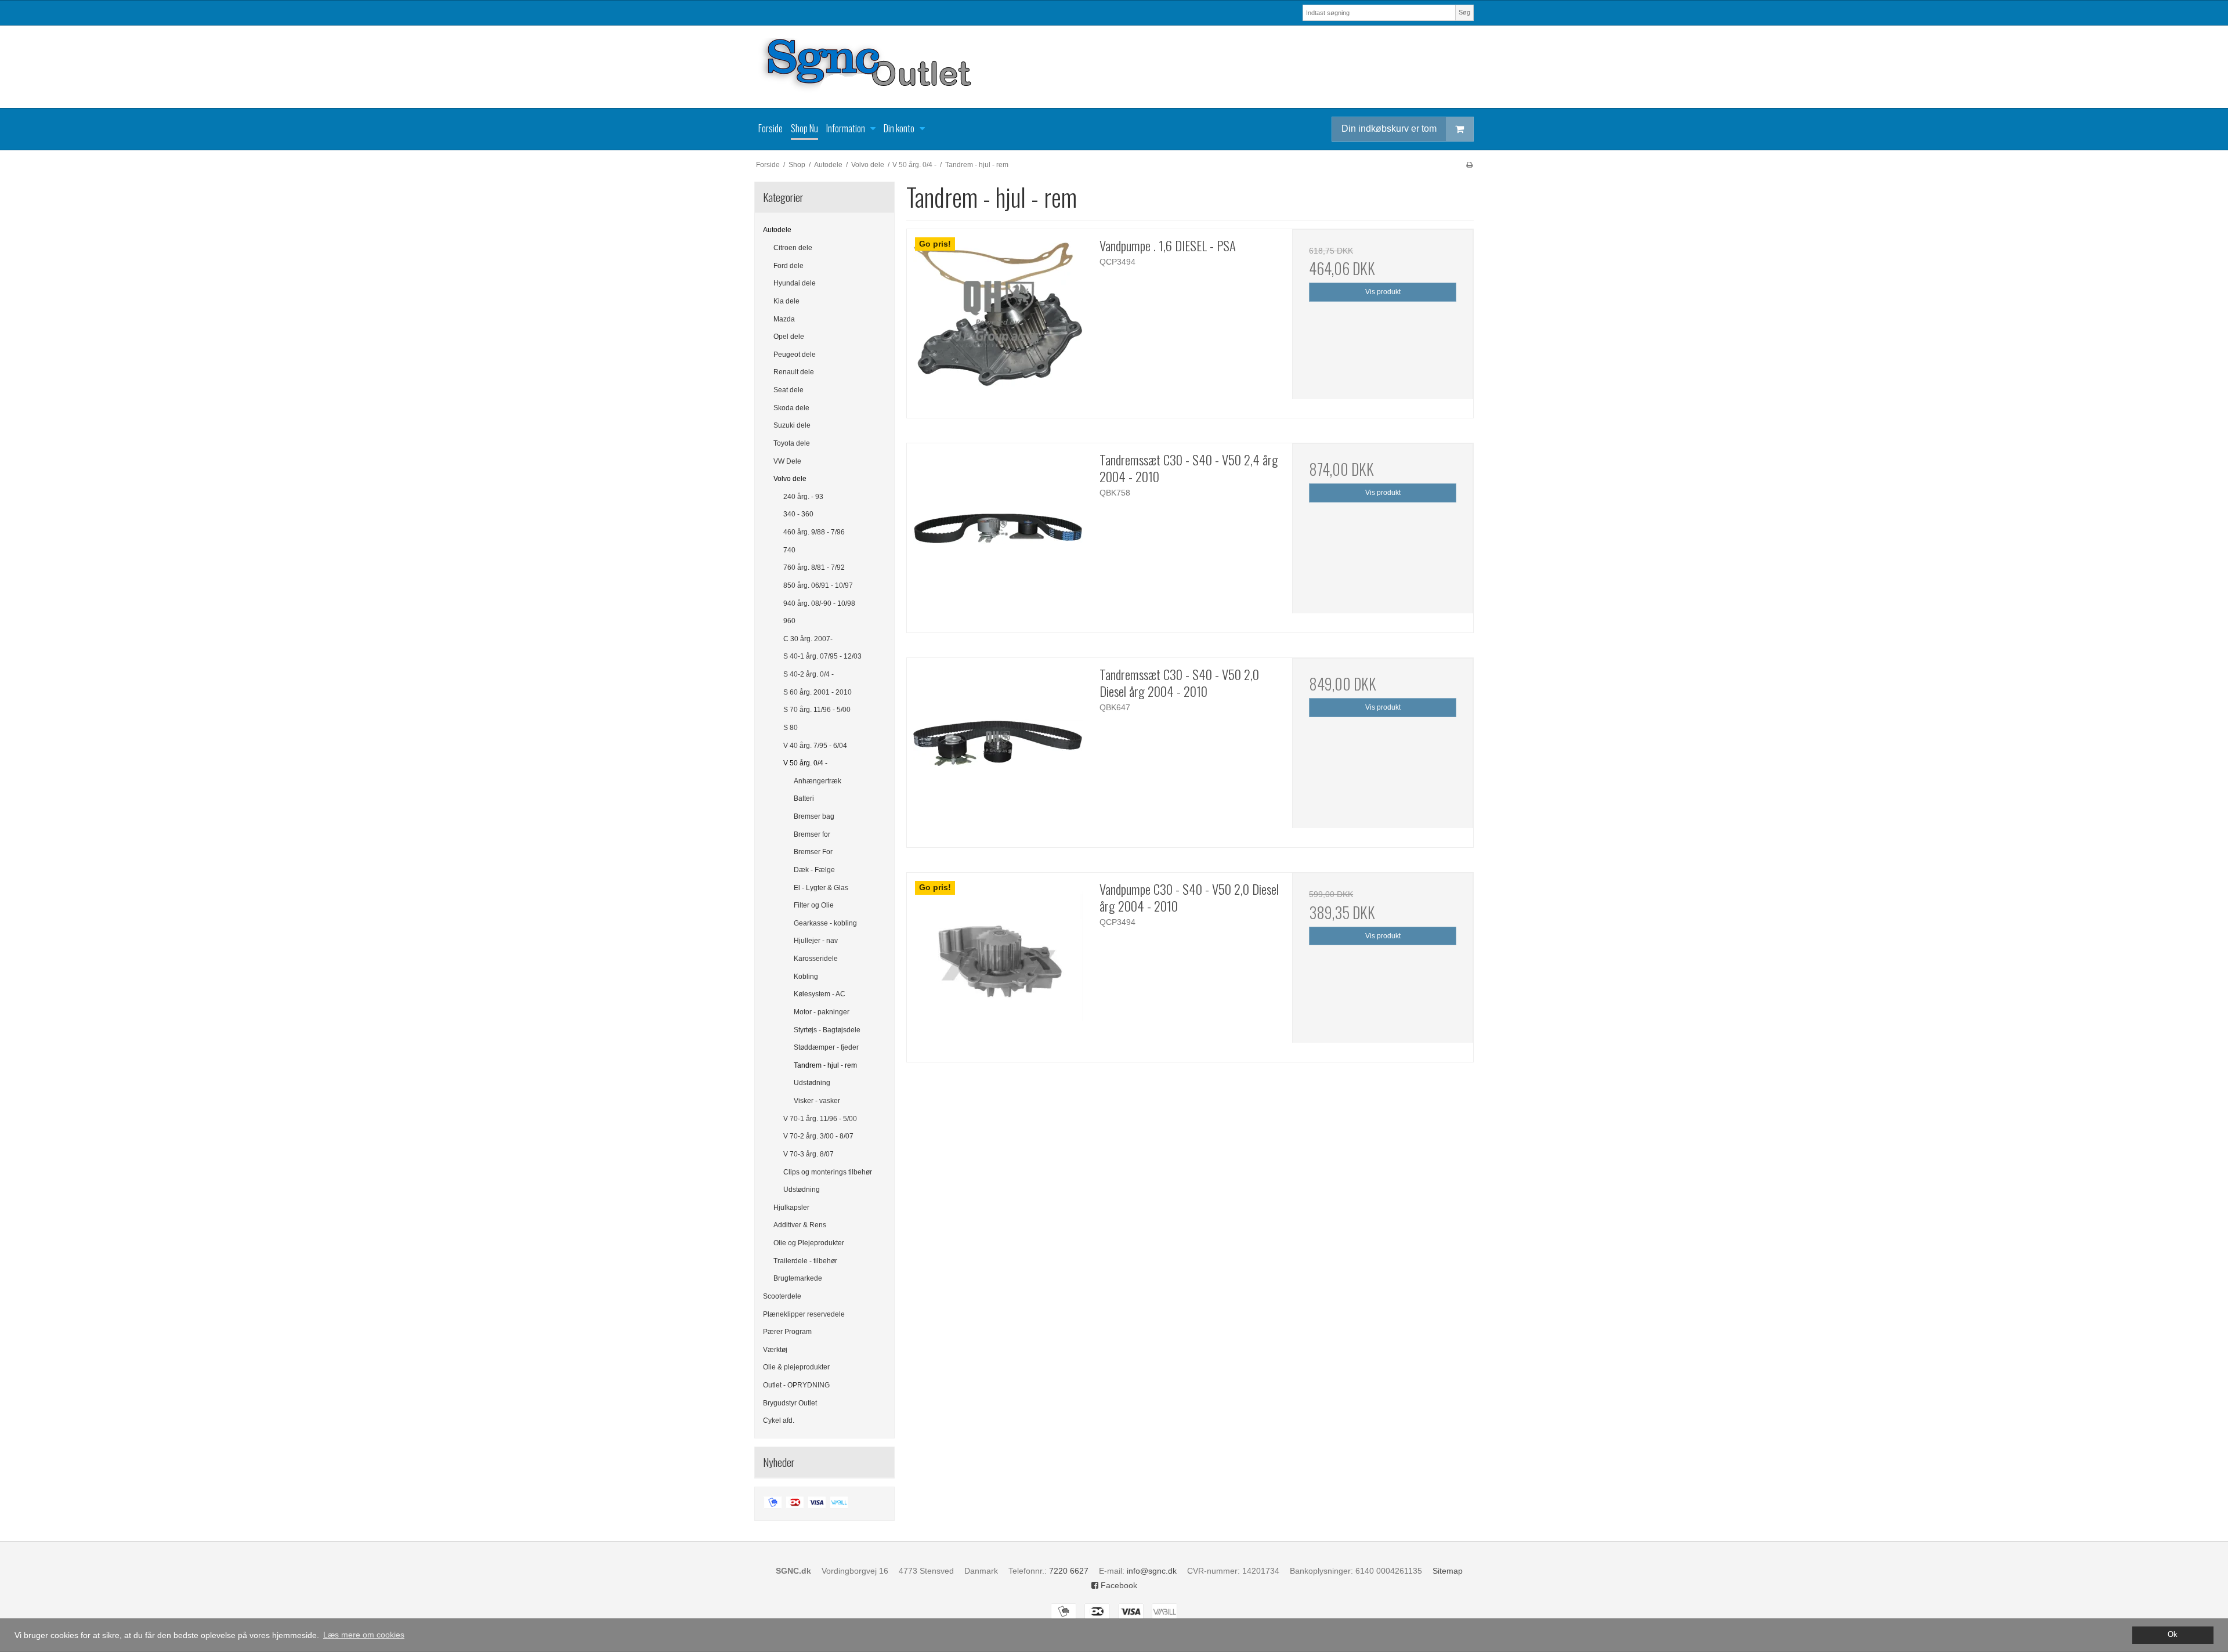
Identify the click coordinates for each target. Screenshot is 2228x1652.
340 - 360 (798, 514)
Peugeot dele (795, 355)
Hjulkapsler (791, 1208)
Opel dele (789, 337)
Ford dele (789, 266)
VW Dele (787, 461)
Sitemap (1448, 1571)
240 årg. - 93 (803, 497)
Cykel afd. (779, 1420)
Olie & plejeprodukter (796, 1367)
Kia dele (786, 301)
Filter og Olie (814, 905)
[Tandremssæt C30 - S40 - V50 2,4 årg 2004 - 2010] (997, 534)
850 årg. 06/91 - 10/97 (818, 585)
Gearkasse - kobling (825, 923)
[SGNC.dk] (1114, 67)
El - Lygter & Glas (821, 888)
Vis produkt (1383, 292)
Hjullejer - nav (816, 941)
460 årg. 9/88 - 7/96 (814, 532)
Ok (2173, 1635)
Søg (1464, 12)
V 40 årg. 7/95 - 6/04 (815, 746)
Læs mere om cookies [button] (364, 1635)
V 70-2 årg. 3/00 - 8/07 (818, 1136)
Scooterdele (782, 1296)
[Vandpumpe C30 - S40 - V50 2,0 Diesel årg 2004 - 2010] (997, 963)
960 (789, 621)
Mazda (784, 319)
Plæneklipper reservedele (804, 1314)
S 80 (791, 728)
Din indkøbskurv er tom (1389, 129)
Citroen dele (793, 248)
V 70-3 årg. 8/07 (809, 1154)
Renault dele (794, 372)
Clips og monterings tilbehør (828, 1172)
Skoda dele (791, 408)
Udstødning (812, 1083)
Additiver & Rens (800, 1225)
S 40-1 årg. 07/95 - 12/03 (822, 656)
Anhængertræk (818, 781)
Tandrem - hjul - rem (825, 1065)
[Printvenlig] (1469, 165)
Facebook (1118, 1585)
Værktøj (775, 1350)
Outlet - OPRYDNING (796, 1385)
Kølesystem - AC (820, 994)
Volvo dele (790, 479)
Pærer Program (787, 1332)
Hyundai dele (795, 283)
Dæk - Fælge (814, 870)
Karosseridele (816, 959)
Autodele (777, 230)
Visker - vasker (817, 1101)
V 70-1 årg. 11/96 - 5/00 (820, 1119)
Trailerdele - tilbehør (805, 1261)
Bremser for (812, 834)
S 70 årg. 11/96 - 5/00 (817, 710)
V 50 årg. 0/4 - (805, 763)
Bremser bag (814, 816)
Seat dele (789, 390)
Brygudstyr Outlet (790, 1403)
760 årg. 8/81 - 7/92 (814, 567)
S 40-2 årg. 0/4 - (809, 674)
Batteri (804, 798)
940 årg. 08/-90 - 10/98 (819, 603)
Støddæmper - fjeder (826, 1047)
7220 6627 (1069, 1571)
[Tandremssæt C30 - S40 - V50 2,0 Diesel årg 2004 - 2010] (997, 749)
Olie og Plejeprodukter (809, 1243)
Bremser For (813, 852)
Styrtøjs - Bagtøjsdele (827, 1030)
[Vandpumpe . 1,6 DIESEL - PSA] (997, 320)
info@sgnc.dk (1152, 1571)
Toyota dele (792, 443)
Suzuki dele (792, 425)
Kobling (806, 977)
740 (789, 550)
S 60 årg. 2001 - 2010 (818, 692)
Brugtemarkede (798, 1278)
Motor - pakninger (822, 1012)
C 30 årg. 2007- (808, 639)
